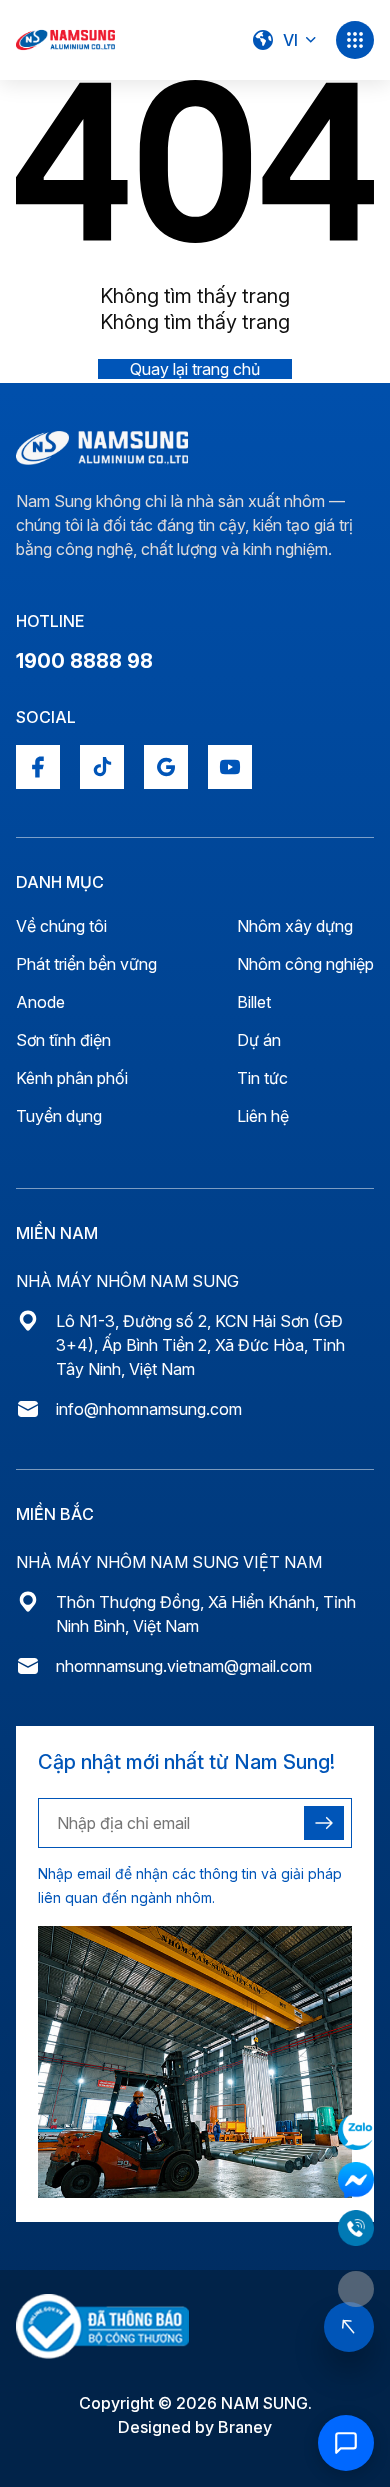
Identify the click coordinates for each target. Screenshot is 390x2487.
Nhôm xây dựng (295, 926)
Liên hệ (263, 1116)
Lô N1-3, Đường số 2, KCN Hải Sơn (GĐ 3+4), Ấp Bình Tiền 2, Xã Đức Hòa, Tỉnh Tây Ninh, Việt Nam (200, 1345)
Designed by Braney (195, 2427)
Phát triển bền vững (86, 964)
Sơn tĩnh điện (63, 1040)
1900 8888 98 (84, 661)
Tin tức (262, 1078)
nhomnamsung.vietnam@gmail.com (184, 1666)
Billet (254, 1002)
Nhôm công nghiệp (305, 964)
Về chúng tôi (61, 926)
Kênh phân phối (72, 1078)
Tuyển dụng (59, 1116)
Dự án (259, 1040)
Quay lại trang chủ (195, 369)
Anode (40, 1002)
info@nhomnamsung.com (149, 1409)
